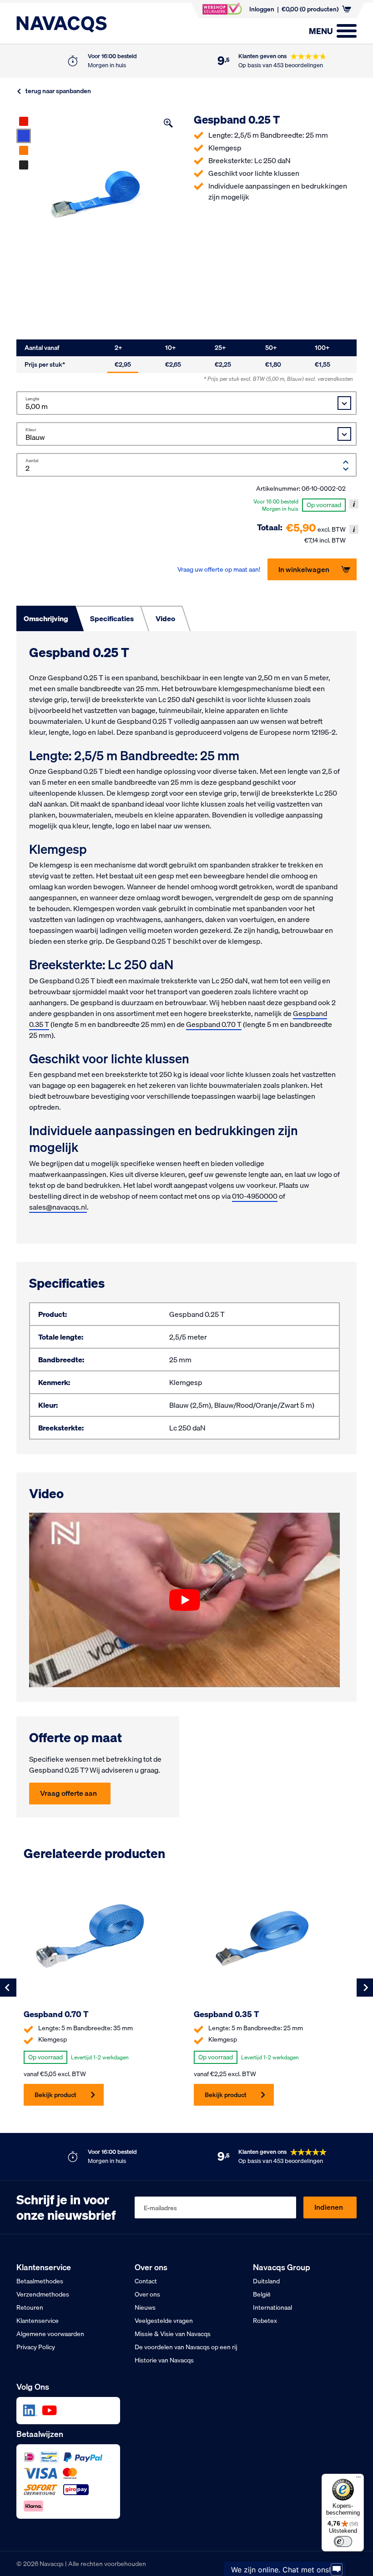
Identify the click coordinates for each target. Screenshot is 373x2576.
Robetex (265, 2321)
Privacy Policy (36, 2347)
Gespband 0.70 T (214, 1024)
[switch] (343, 2541)
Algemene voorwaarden (50, 2334)
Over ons (147, 2294)
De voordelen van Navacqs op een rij (186, 2347)
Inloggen (262, 9)
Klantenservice (38, 2321)
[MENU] (347, 31)
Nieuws (145, 2307)
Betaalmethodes (40, 2281)
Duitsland (266, 2281)
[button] (168, 123)
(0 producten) (310, 9)
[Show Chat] (337, 2568)
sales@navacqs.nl (58, 1207)
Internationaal (272, 2307)
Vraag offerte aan (68, 1793)
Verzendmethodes (43, 2294)
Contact (146, 2281)
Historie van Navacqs (164, 2360)
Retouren (30, 2307)
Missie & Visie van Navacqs (173, 2334)
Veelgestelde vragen (164, 2321)
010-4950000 (255, 1196)
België (262, 2294)
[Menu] (358, 2479)
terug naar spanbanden (58, 91)
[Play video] (185, 1600)
